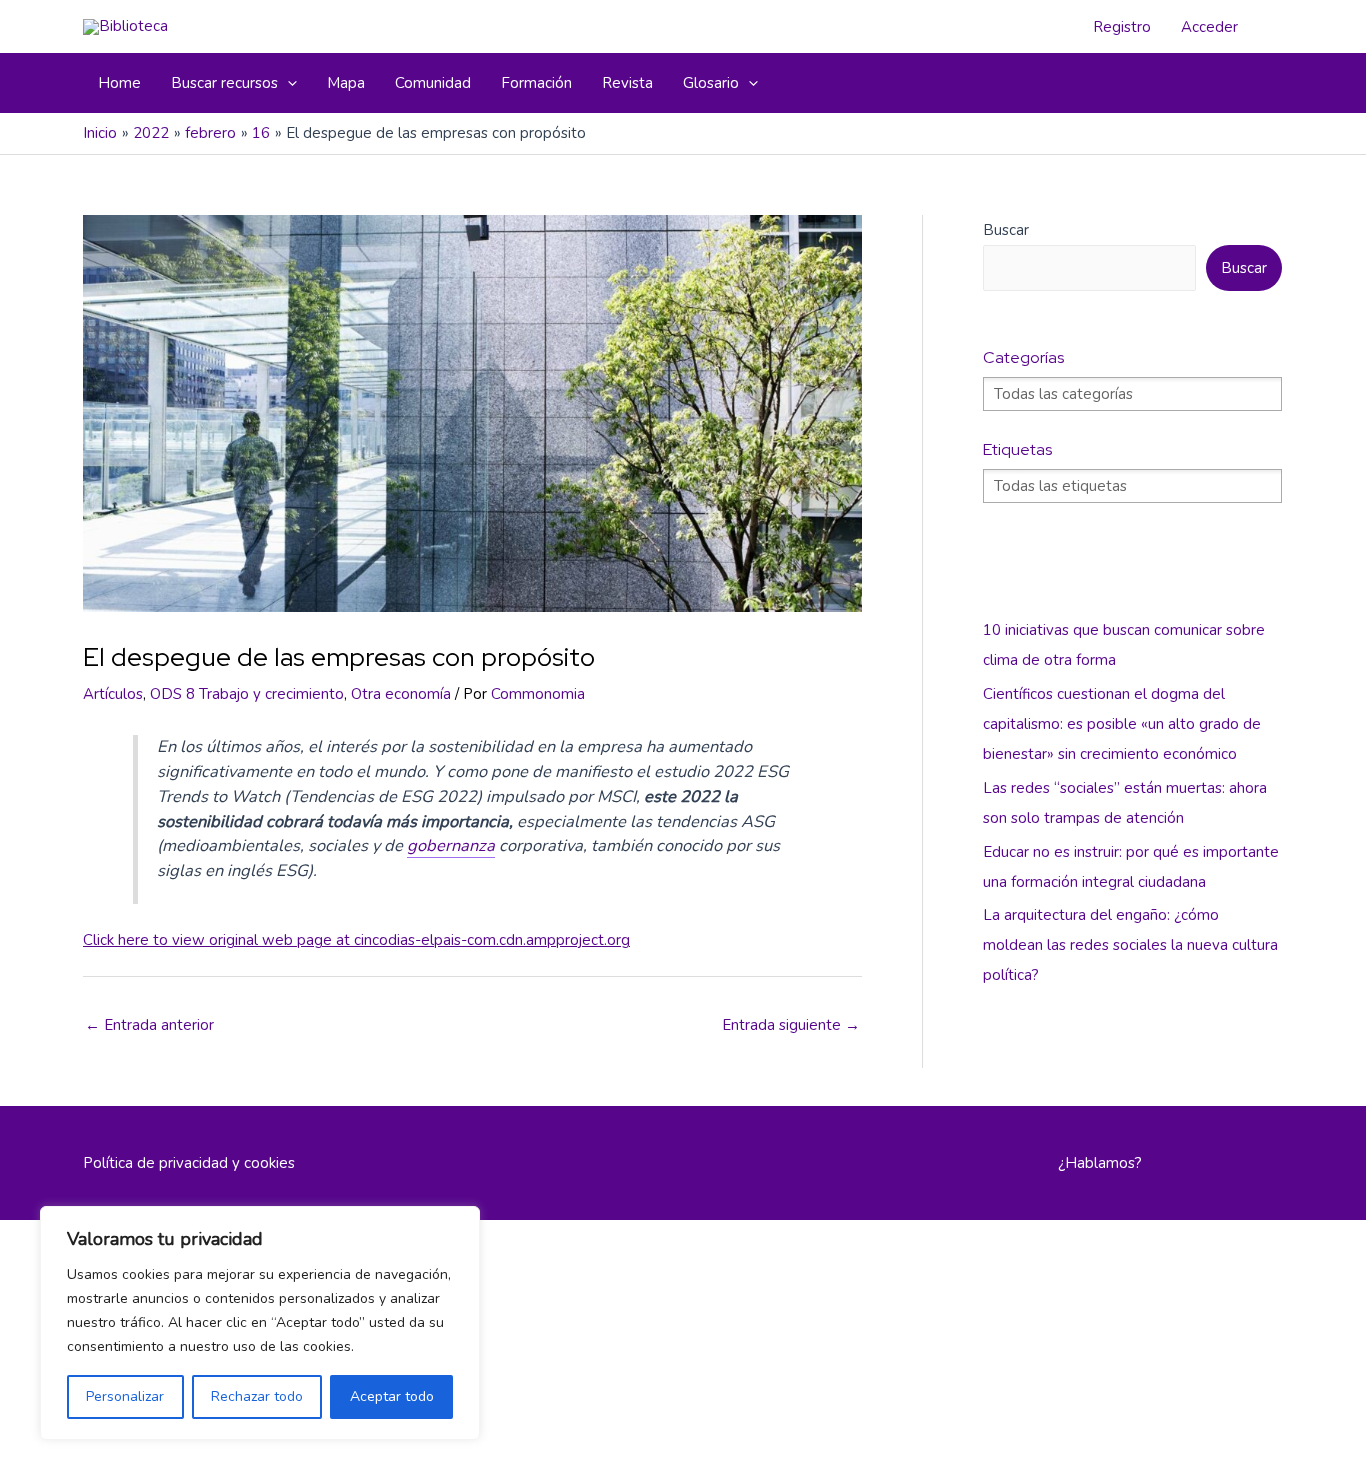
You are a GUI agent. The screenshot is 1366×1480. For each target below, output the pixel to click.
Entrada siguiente (791, 1025)
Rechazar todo (257, 1396)
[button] (287, 83)
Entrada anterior (149, 1025)
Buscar (1006, 230)
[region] (260, 1323)
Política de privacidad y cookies (189, 1163)
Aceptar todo (392, 1396)
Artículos (113, 694)
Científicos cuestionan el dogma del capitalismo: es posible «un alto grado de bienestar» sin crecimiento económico (1122, 724)
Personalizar (125, 1396)
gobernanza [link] (451, 845)
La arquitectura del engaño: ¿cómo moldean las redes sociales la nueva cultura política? (1130, 945)
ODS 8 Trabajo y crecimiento (247, 694)
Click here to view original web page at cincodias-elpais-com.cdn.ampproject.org (356, 940)
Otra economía (401, 694)
